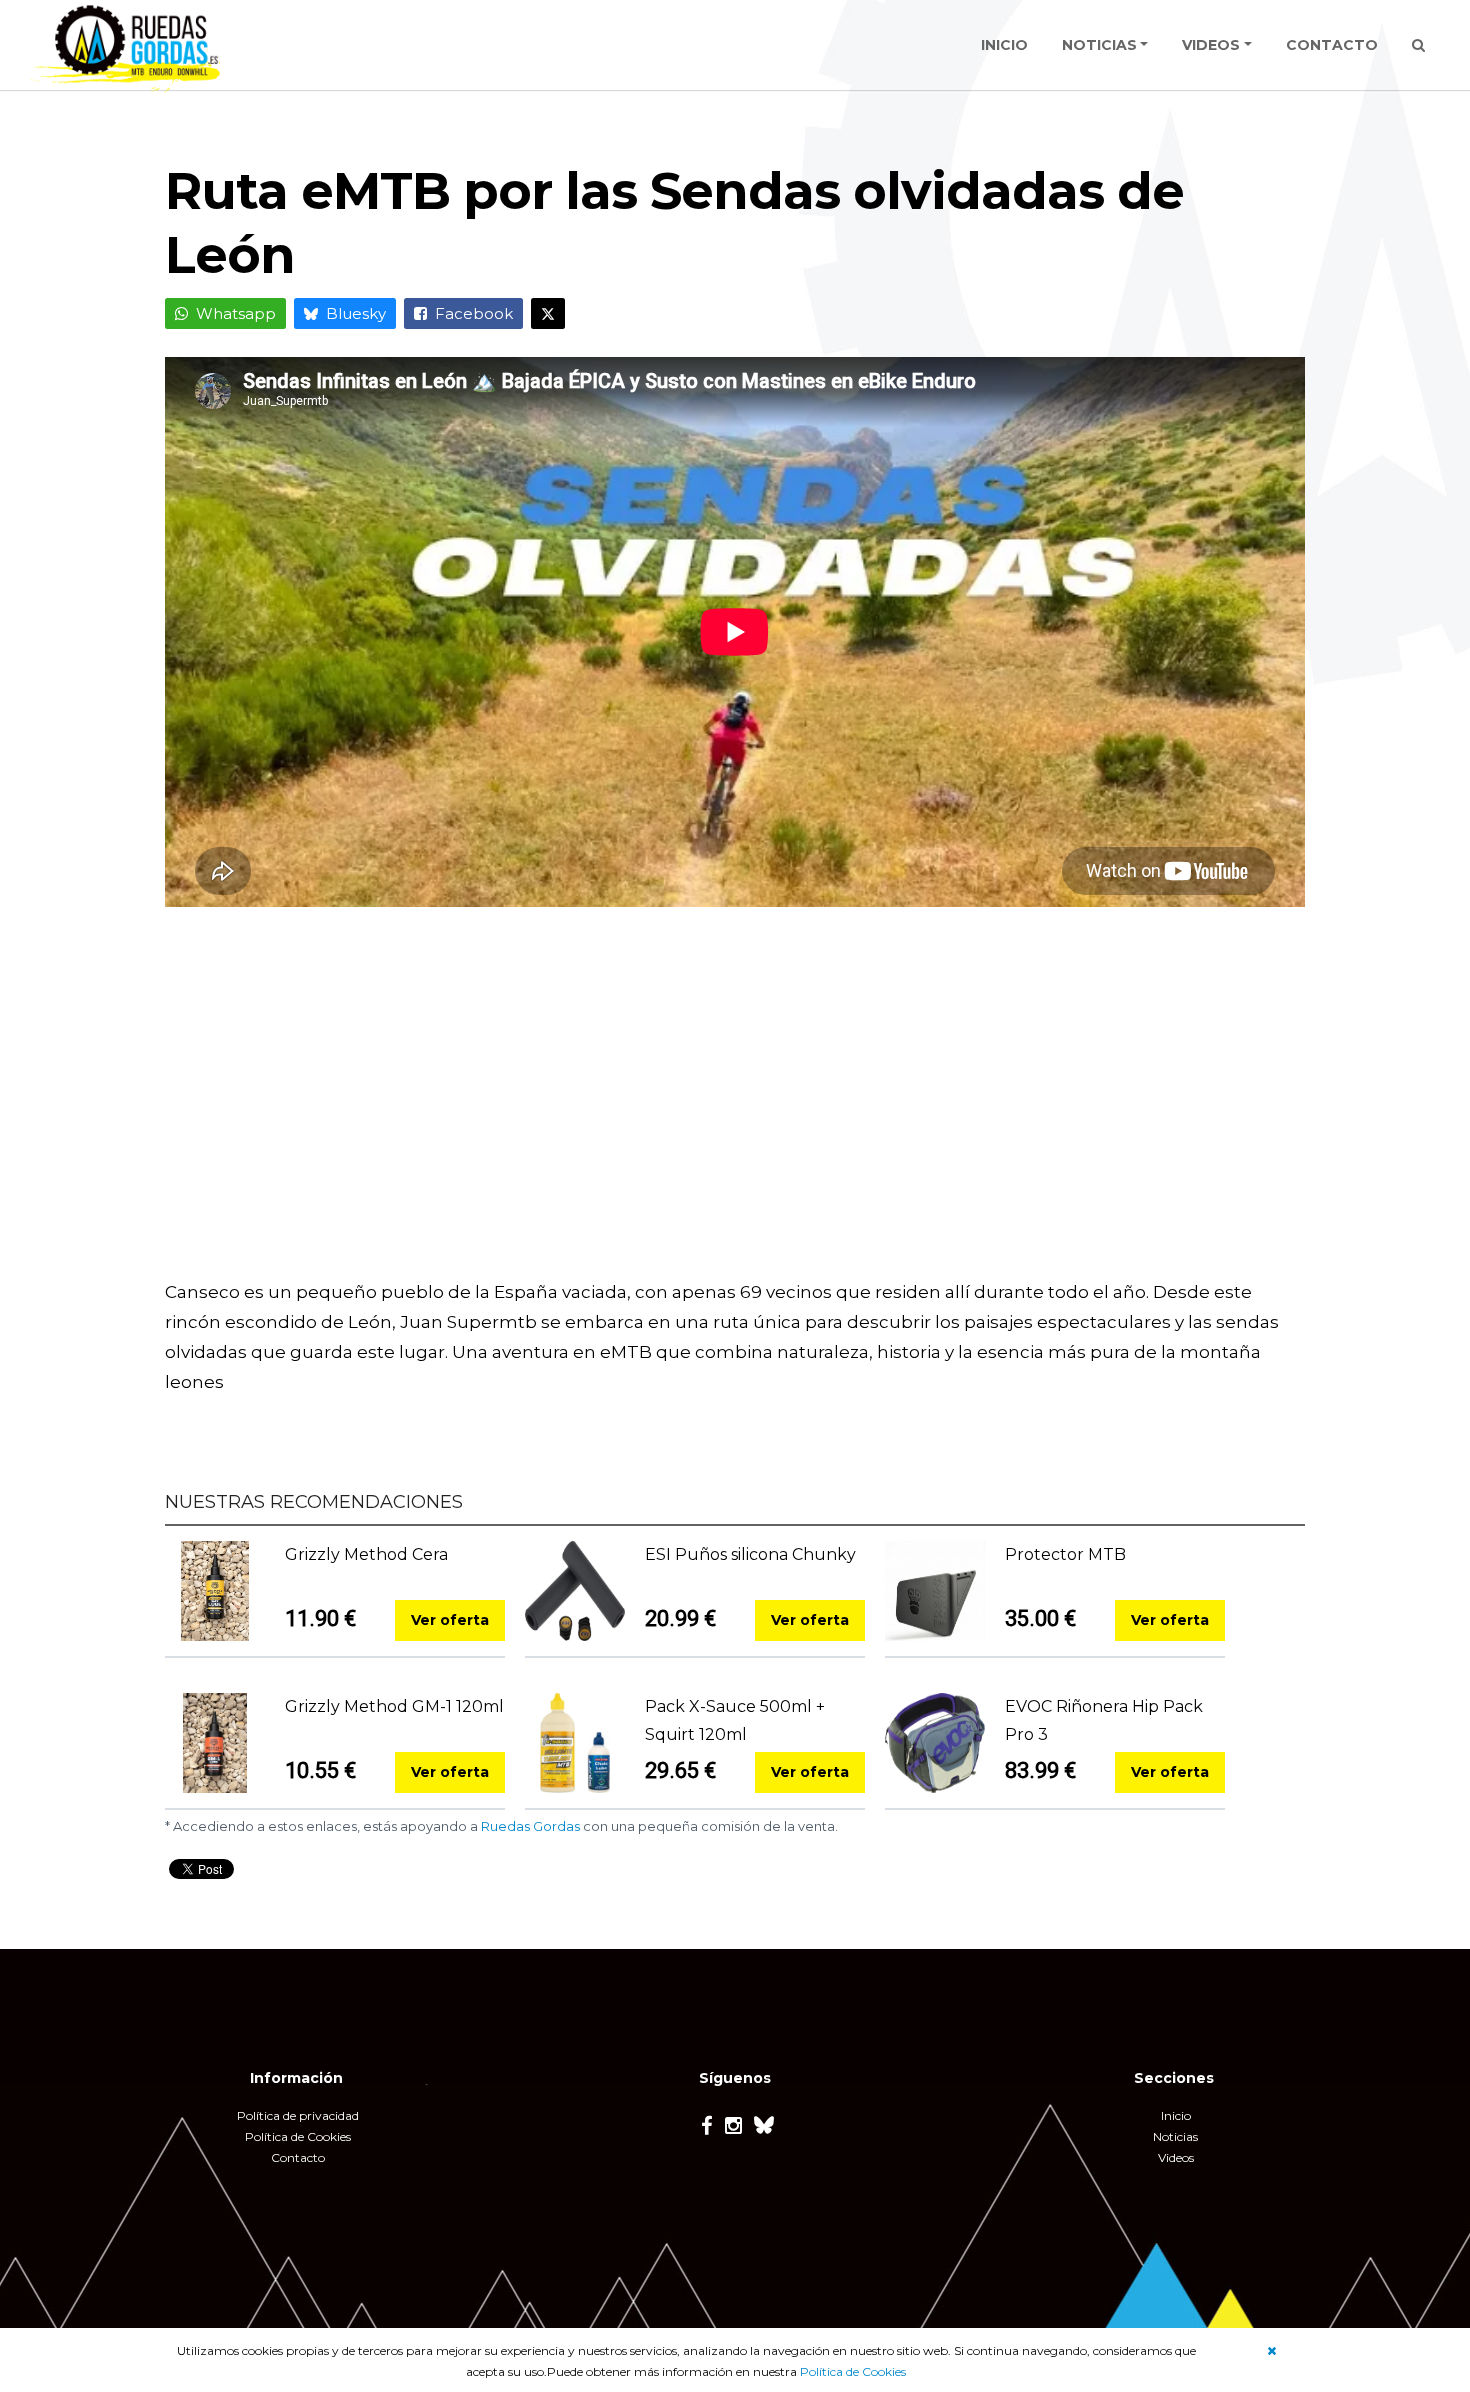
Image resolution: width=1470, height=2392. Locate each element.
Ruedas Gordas (530, 1826)
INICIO (1004, 45)
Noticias (1175, 2136)
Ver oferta (450, 1620)
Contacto (298, 2157)
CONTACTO (1332, 45)
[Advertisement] (735, 1107)
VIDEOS (1211, 45)
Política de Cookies (853, 2371)
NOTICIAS (1099, 45)
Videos (1176, 2157)
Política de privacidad (298, 2115)
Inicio (1176, 2115)
